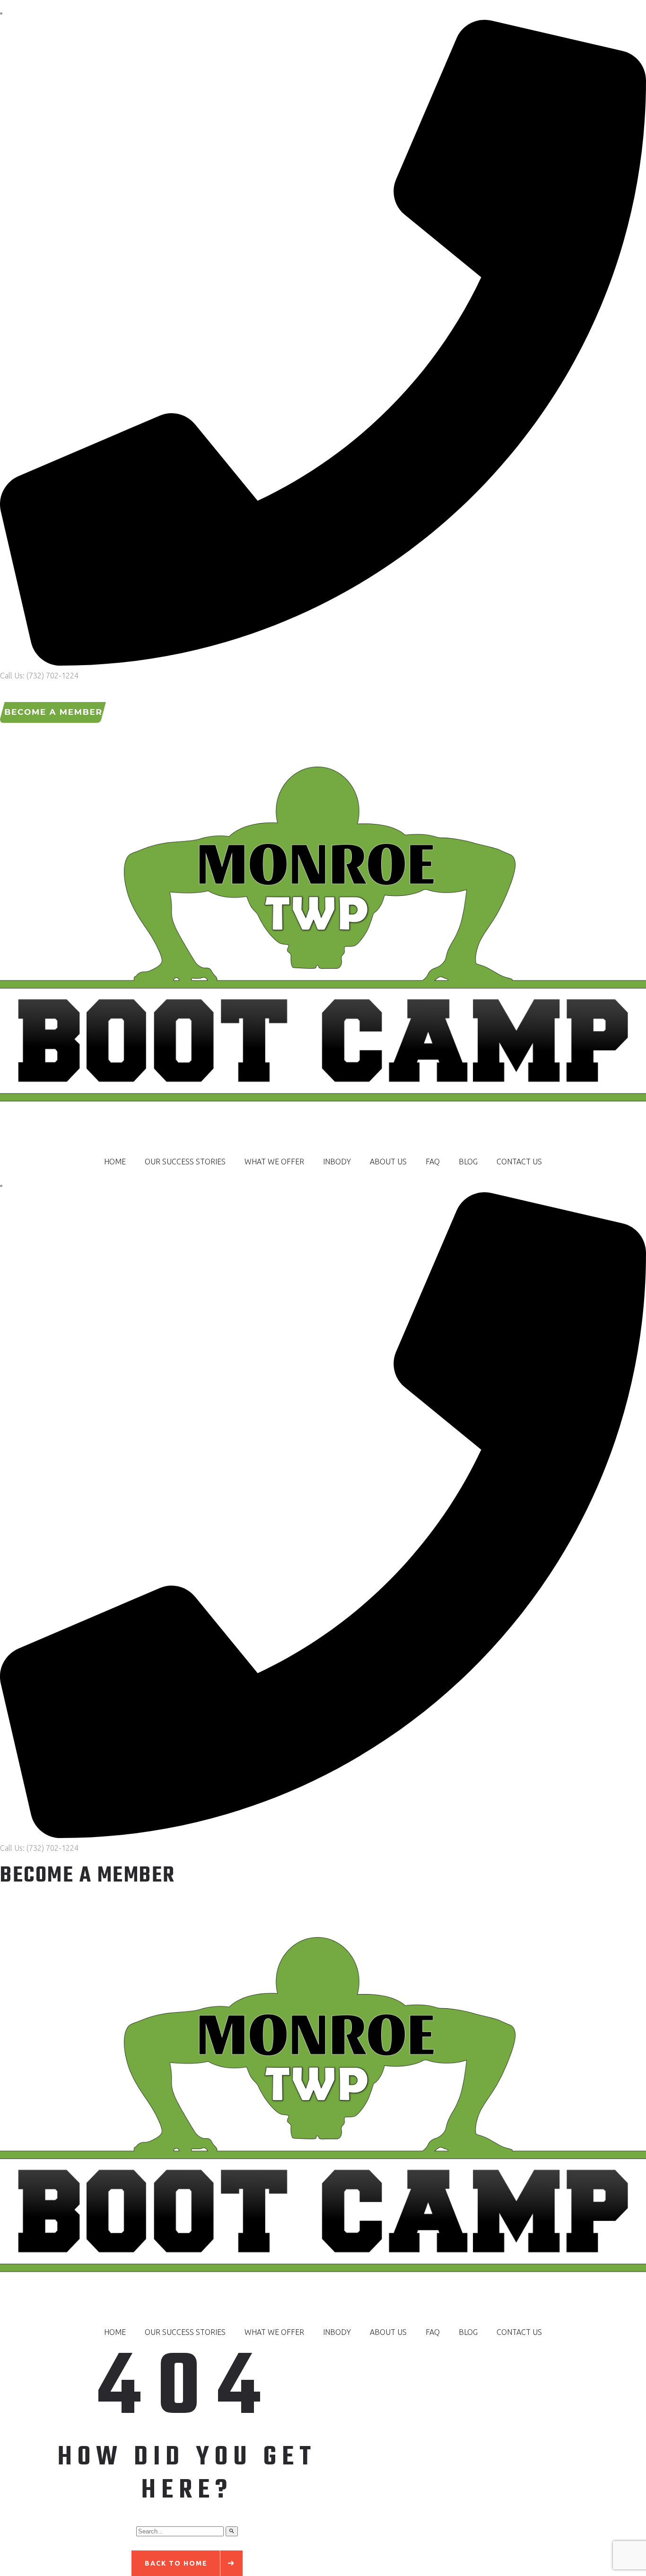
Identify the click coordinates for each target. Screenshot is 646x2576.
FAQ (433, 1162)
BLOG (468, 1162)
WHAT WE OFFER (274, 1162)
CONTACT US (519, 1162)
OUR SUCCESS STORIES (185, 1162)
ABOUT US (388, 1162)
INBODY (337, 1162)
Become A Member (88, 1876)
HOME (115, 1162)
